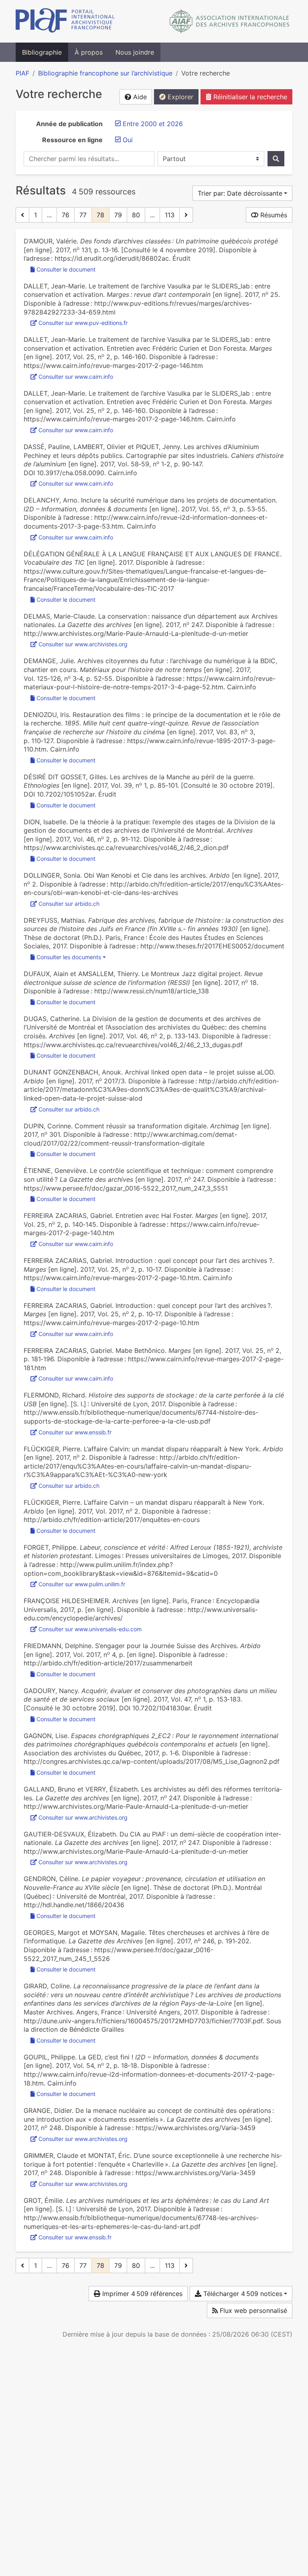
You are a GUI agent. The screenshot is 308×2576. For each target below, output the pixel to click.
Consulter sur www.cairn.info (76, 377)
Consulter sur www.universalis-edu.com (90, 1629)
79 (118, 215)
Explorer (179, 97)
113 (170, 215)
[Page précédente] (22, 215)
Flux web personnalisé (252, 2310)
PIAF (22, 73)
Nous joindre (135, 52)
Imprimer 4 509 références (141, 2294)
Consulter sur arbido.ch (69, 904)
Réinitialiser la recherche (249, 97)
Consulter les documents (69, 957)
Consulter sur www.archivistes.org (83, 644)
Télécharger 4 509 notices (242, 2294)
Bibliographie (42, 52)
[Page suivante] (186, 215)
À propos (89, 52)
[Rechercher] (276, 159)
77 (83, 215)
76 (66, 215)
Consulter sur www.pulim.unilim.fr (82, 1584)
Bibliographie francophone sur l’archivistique (105, 73)
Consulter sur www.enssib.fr (75, 1432)
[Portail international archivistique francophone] (65, 21)
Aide (139, 97)
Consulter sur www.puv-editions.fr (83, 323)
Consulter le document (66, 269)
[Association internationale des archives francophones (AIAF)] (230, 21)
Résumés (273, 215)
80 (136, 215)
